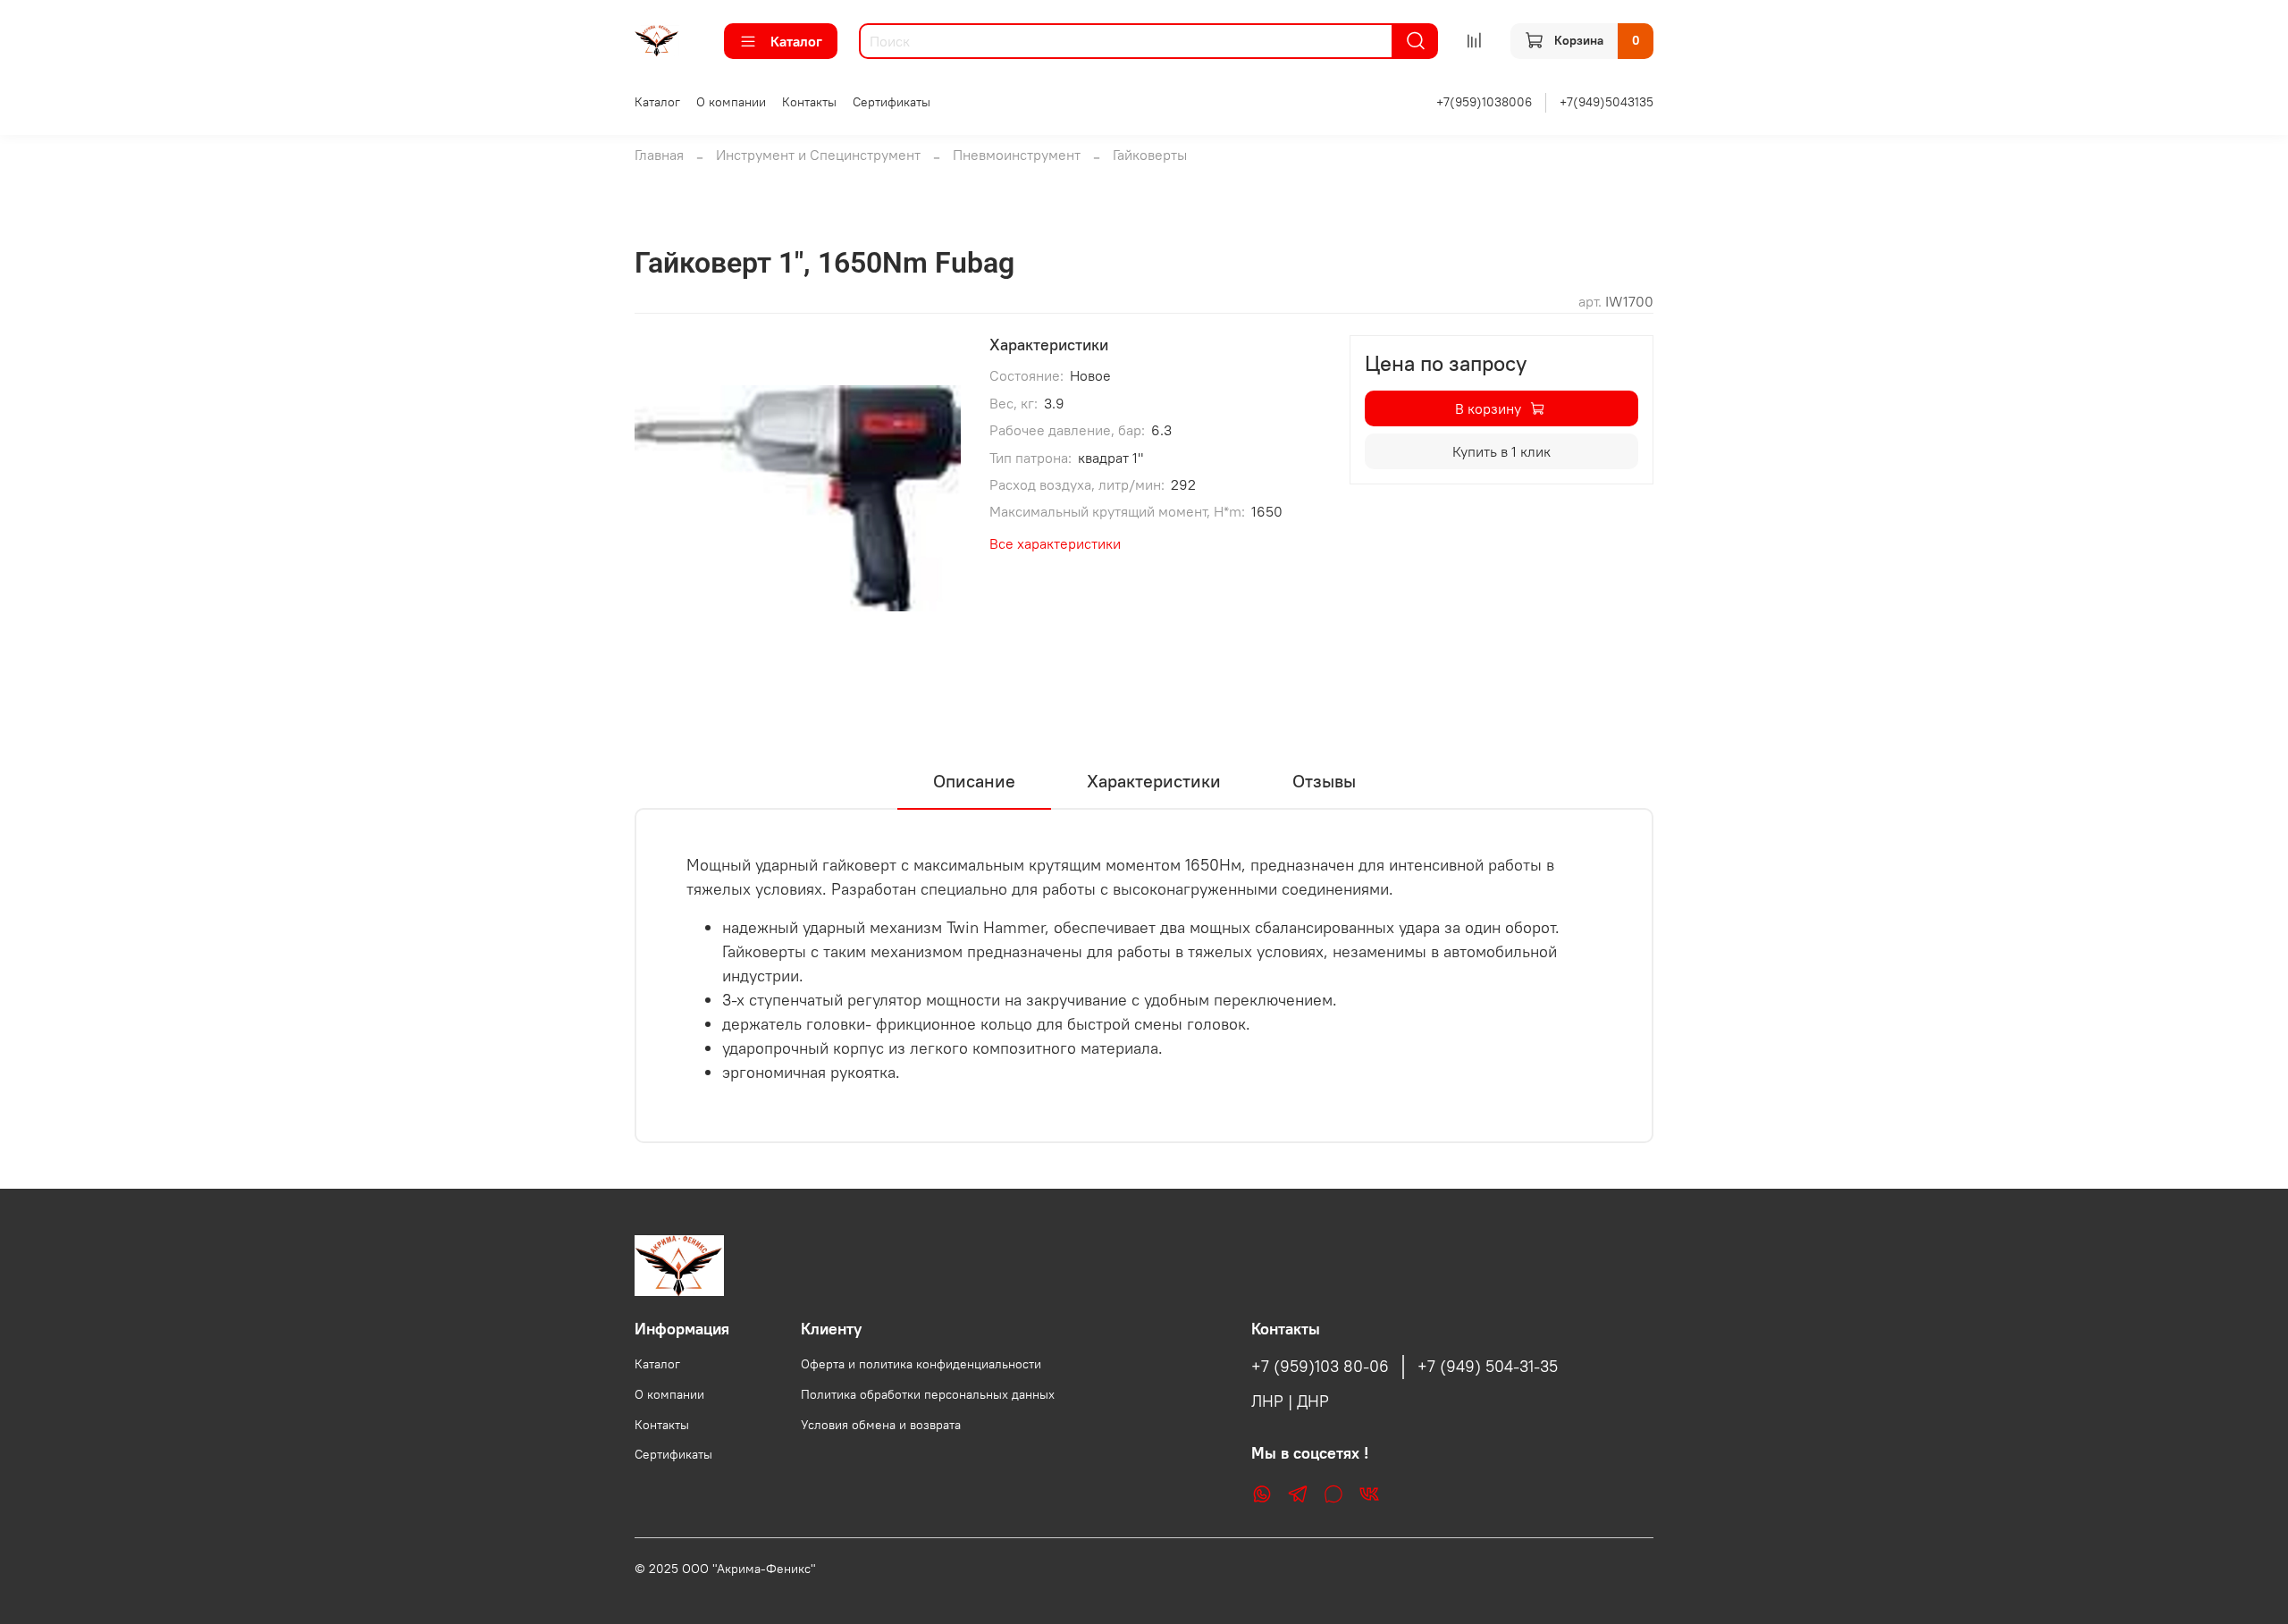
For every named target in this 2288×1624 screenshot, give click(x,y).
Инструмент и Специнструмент (818, 155)
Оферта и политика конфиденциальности (921, 1364)
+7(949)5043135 (1607, 102)
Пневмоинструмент (1017, 155)
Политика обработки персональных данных (928, 1394)
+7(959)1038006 (1484, 102)
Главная (659, 155)
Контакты (809, 102)
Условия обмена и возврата (881, 1425)
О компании (731, 102)
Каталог (796, 41)
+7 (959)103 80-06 (1320, 1367)
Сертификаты (892, 102)
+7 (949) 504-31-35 (1488, 1367)
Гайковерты (1150, 155)
